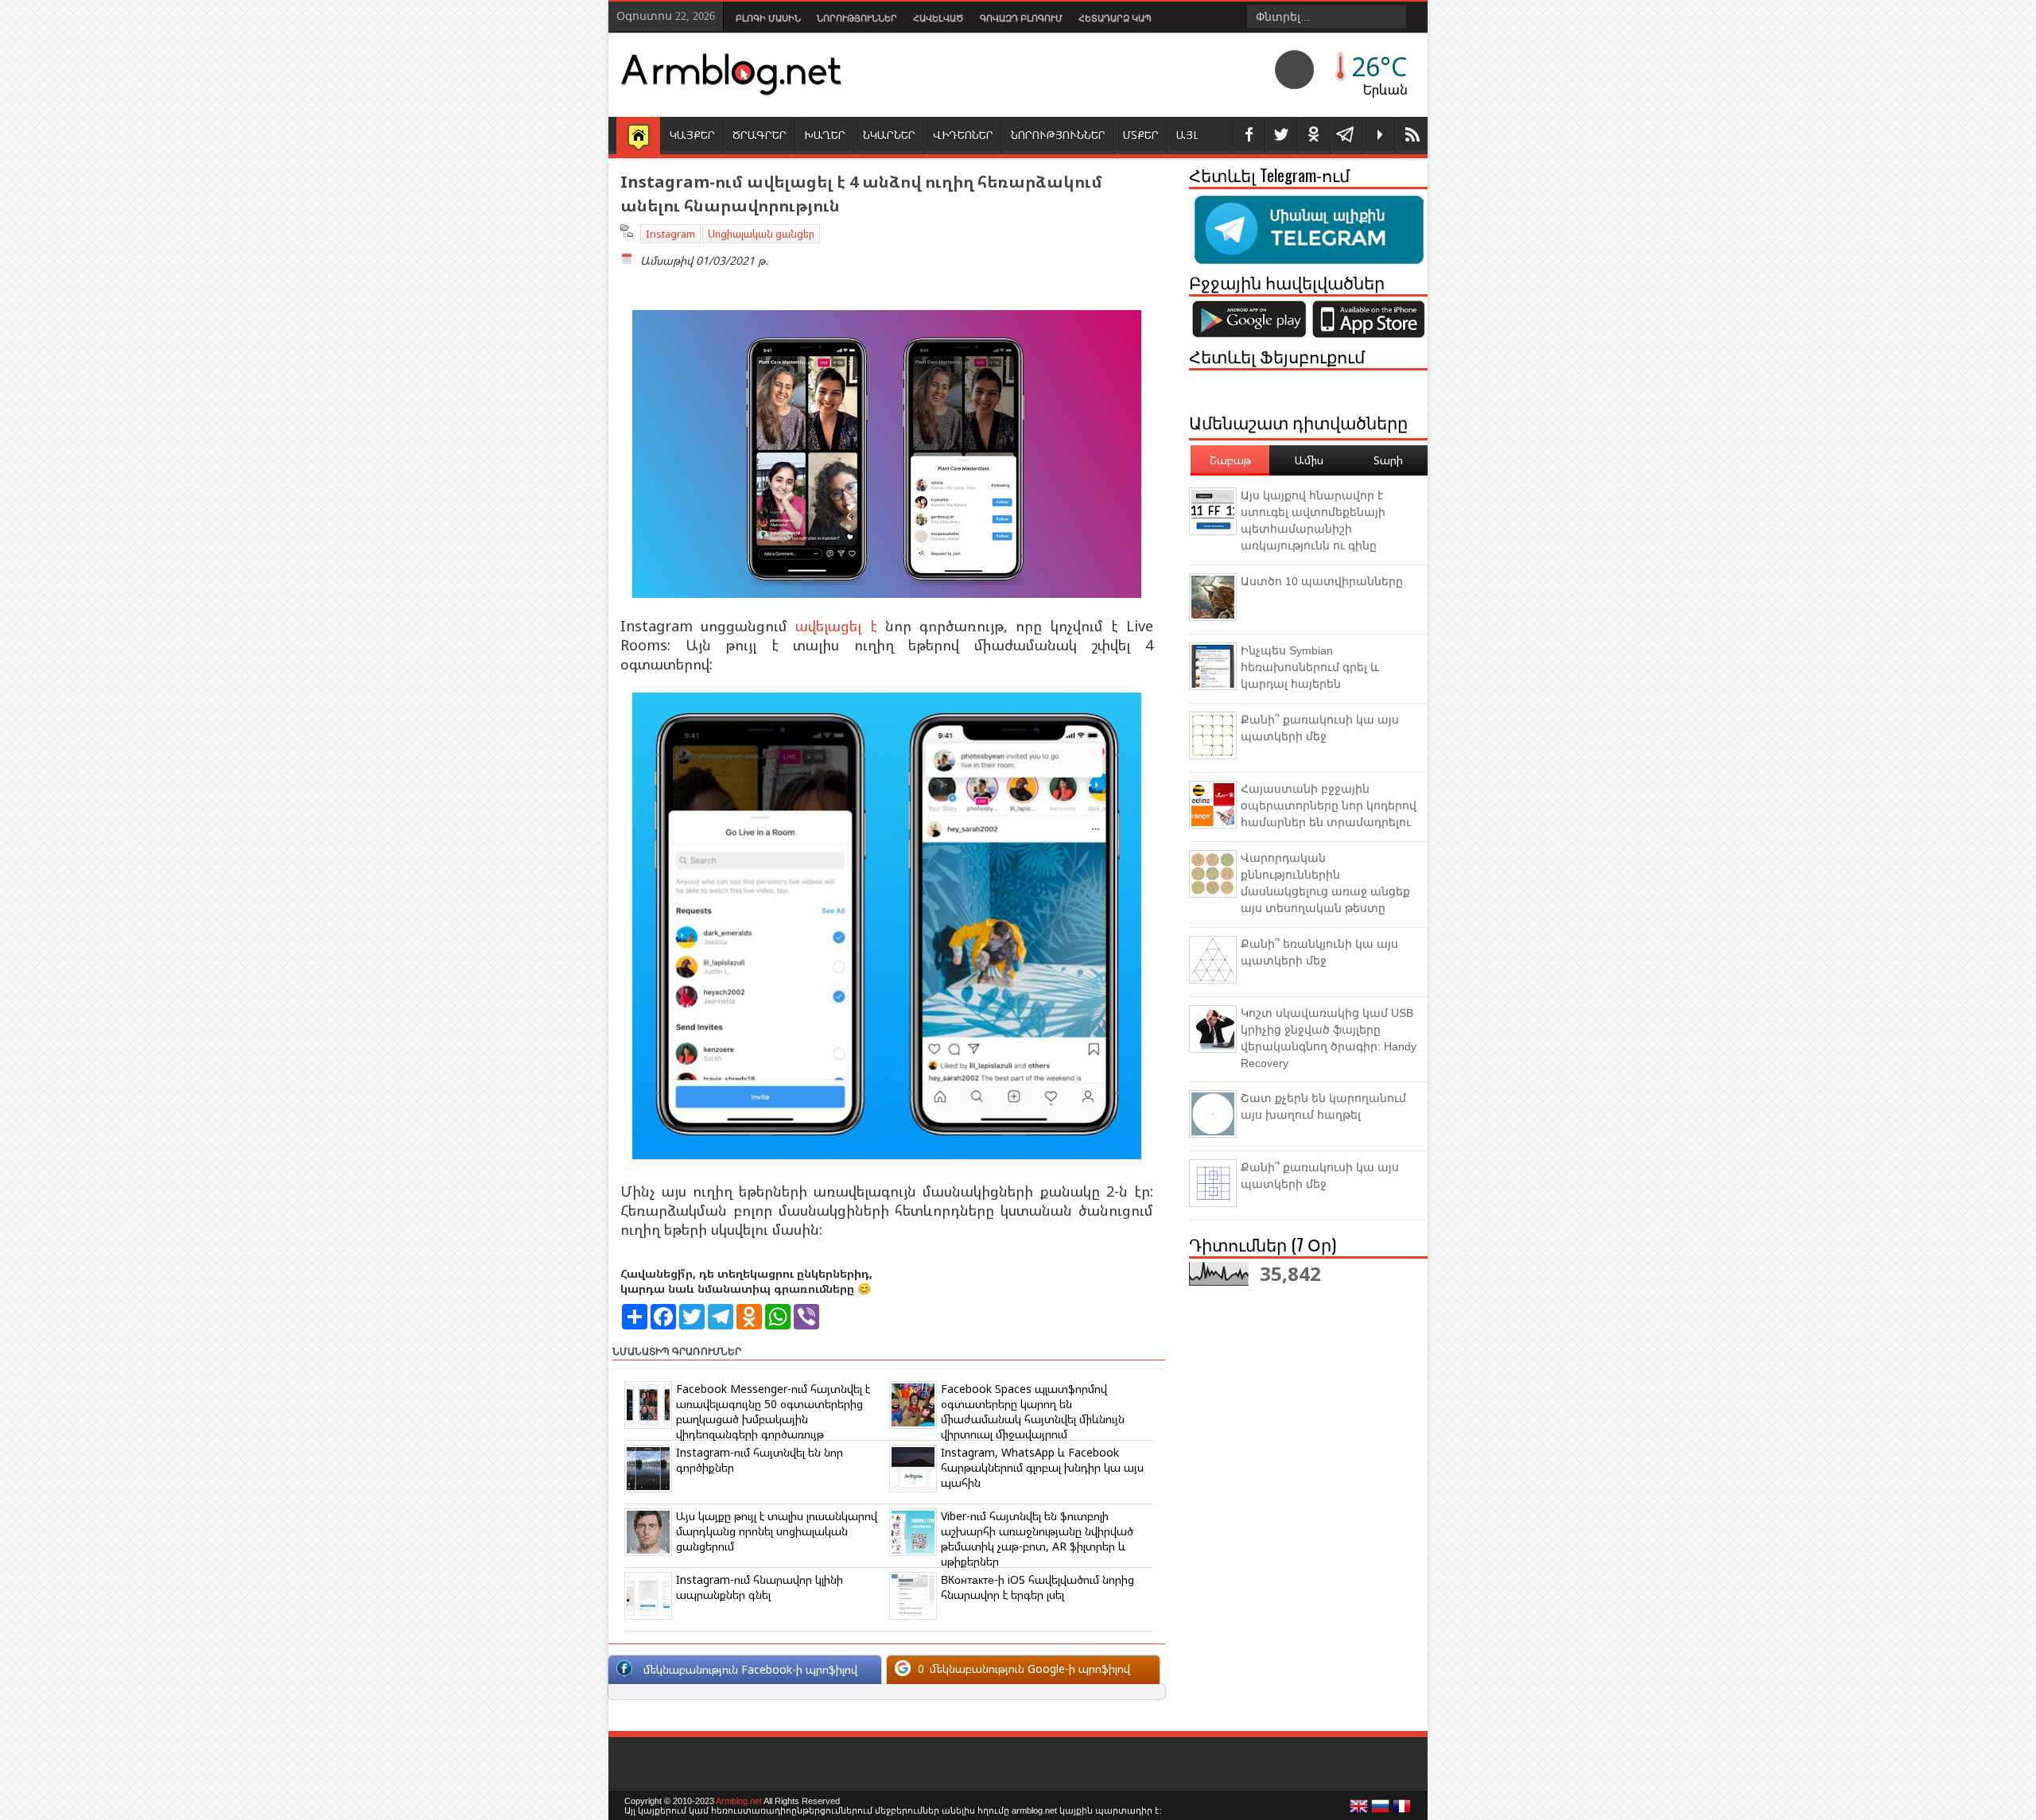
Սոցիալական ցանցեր (761, 234)
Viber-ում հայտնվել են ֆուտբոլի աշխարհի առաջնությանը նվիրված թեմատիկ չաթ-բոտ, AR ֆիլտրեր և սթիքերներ (1037, 1539)
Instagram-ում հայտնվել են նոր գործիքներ (760, 1460)
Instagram (670, 234)
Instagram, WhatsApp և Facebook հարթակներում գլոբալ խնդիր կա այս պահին (1042, 1467)
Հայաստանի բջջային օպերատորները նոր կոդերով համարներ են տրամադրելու (1329, 805)
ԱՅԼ (1187, 135)
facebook (1249, 136)
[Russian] (1381, 1810)
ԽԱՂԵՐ (825, 135)
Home (638, 137)
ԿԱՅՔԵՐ (692, 135)
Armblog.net (739, 1801)
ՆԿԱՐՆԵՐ (889, 135)
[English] (1359, 1810)
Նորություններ (857, 18)
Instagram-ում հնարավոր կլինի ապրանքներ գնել (760, 1587)
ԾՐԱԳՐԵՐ (760, 135)
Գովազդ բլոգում (1021, 18)
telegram (1346, 136)
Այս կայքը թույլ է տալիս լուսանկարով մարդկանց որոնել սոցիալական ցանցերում (777, 1531)
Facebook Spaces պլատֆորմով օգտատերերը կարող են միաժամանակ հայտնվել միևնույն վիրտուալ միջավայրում (1033, 1411)
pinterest (1314, 136)
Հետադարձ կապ (1115, 18)
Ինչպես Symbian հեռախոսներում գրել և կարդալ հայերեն (1310, 667)
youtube (1379, 136)
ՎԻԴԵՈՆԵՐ (963, 135)
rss (1412, 136)
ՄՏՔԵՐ (1141, 135)
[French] (1402, 1810)
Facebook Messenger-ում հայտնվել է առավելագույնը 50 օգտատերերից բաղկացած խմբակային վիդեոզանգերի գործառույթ (773, 1411)
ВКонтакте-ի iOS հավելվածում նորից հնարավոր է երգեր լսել (1037, 1587)
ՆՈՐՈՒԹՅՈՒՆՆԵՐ (1058, 135)
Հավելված (938, 18)
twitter (1281, 136)
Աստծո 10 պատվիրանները (1322, 581)
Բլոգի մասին (768, 18)
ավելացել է (836, 626)
